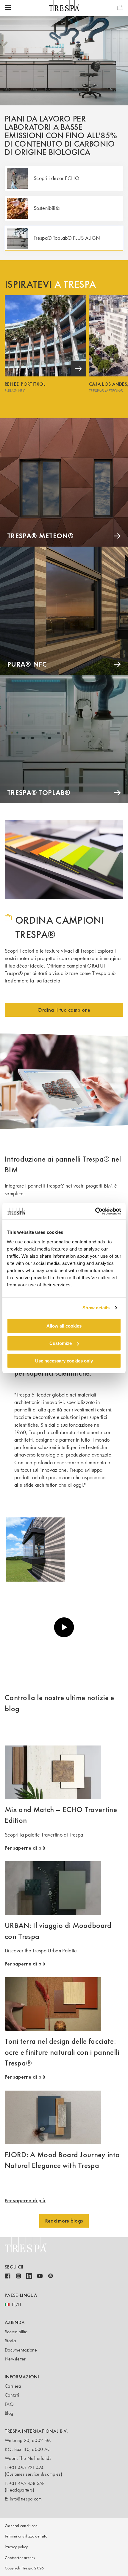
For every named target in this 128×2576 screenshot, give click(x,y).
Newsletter (15, 2359)
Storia (10, 2341)
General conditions (21, 2526)
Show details (96, 1308)
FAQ (9, 2404)
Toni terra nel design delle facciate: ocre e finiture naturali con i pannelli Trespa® (62, 2052)
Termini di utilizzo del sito (26, 2536)
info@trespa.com (26, 2499)
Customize (61, 1343)
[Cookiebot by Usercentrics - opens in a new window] (95, 1211)
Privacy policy (16, 2547)
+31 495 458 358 (27, 2483)
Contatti (12, 2395)
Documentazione (21, 2350)
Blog (9, 2413)
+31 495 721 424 (26, 2467)
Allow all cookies (64, 1326)
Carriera (13, 2386)
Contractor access (20, 2558)
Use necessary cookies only (64, 1361)
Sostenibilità (16, 2332)
